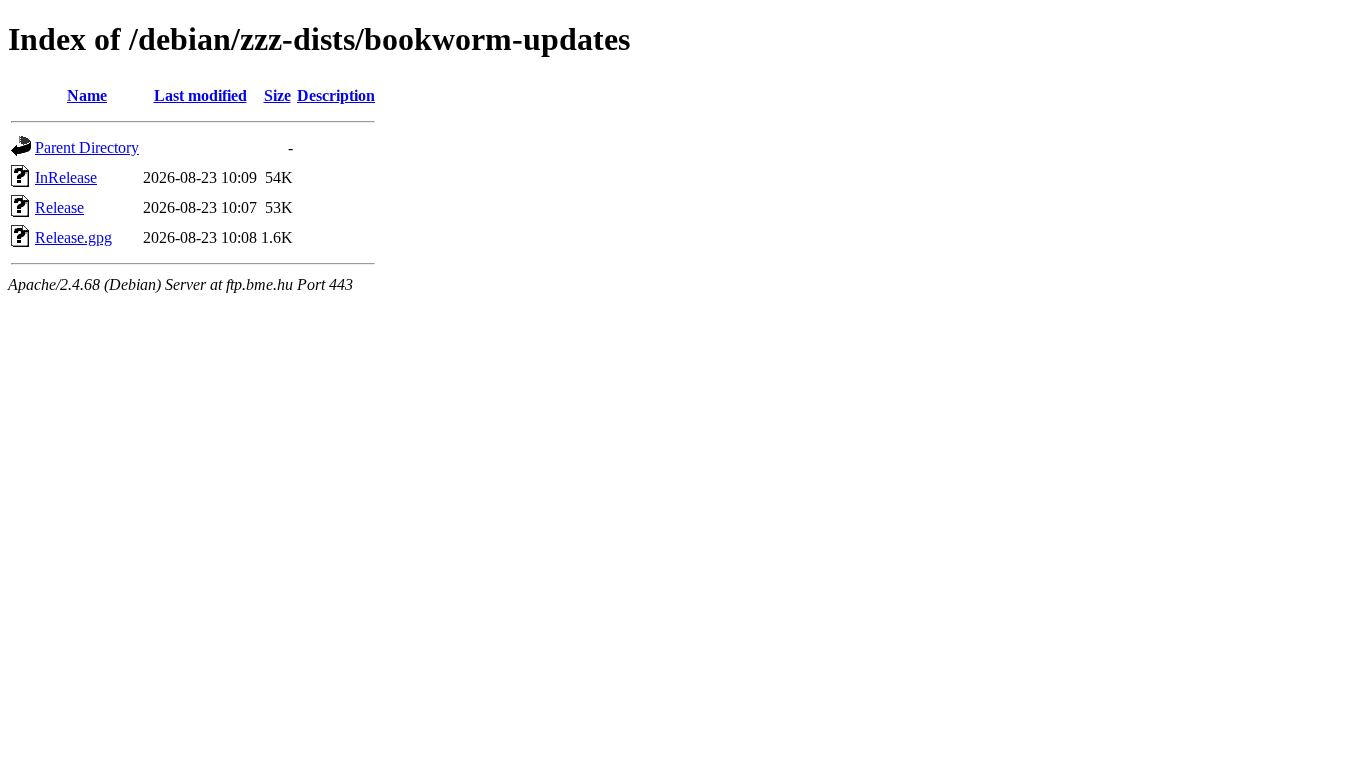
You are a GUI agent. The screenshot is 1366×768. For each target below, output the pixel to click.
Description (336, 95)
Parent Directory (87, 147)
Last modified (200, 95)
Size (277, 95)
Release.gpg (73, 237)
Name (87, 95)
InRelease (66, 177)
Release (59, 207)
